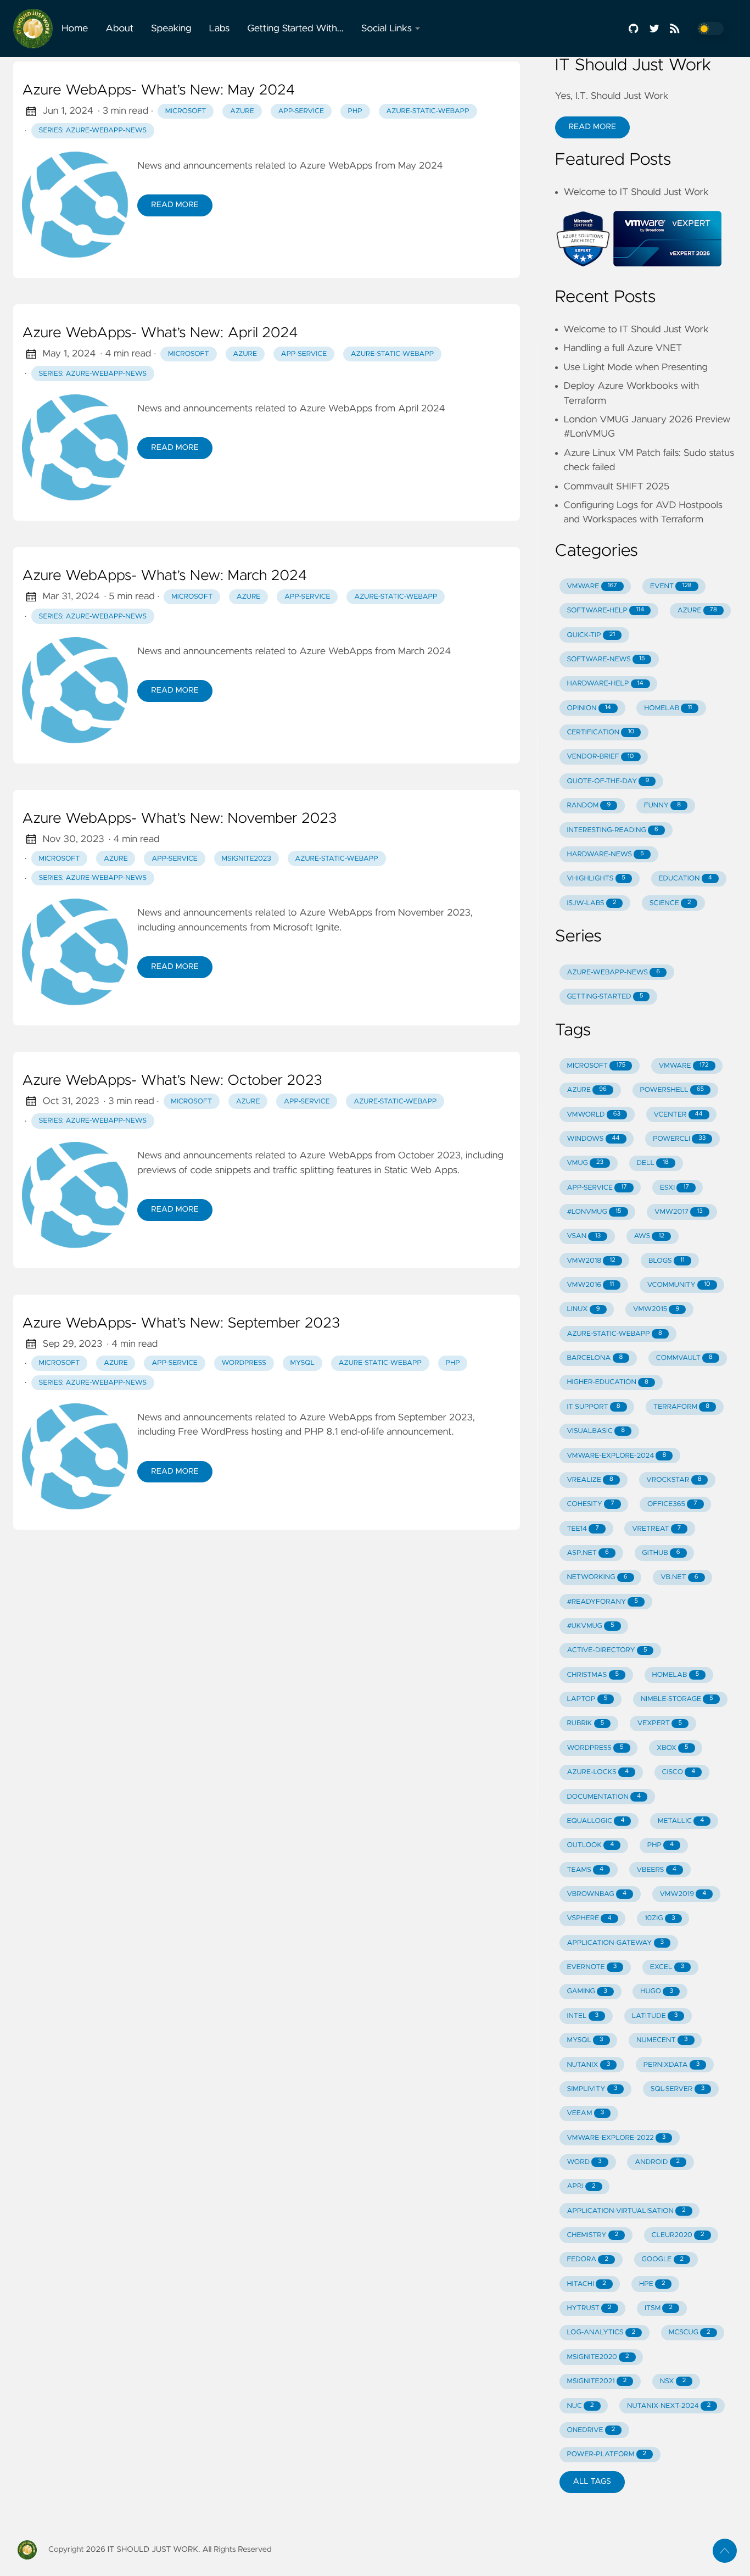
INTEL (583, 2016)
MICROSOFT (596, 1066)
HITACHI (586, 2284)
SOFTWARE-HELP (605, 610)
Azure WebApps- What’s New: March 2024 (164, 576)
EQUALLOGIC (595, 1821)
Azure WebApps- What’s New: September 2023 (181, 1324)
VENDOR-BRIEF (600, 757)
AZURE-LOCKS (598, 1772)
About (119, 29)
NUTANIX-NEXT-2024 (669, 2406)
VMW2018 (591, 1261)
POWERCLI (679, 1139)
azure (242, 111)
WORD (584, 2162)
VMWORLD (594, 1115)
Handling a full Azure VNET (623, 348)
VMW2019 (683, 1894)
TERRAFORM (681, 1407)
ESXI (675, 1188)
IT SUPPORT (593, 1407)
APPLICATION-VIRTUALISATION (626, 2211)
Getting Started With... (295, 29)
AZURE (697, 610)
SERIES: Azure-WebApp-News (93, 130)
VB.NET (679, 1577)
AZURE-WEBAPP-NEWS (613, 972)
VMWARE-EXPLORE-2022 (616, 2138)
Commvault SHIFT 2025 (617, 487)
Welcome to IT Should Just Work (636, 192)
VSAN (584, 1236)
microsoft (186, 111)
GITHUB (661, 1553)
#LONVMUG (594, 1212)
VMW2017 (679, 1212)
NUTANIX (588, 2065)
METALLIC (681, 1821)
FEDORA (587, 2259)
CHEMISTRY (592, 2235)
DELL (653, 1163)
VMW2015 (656, 1309)
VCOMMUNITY (679, 1285)
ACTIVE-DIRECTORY (607, 1650)
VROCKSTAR (674, 1480)
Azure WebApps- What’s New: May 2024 (158, 91)
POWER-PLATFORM (606, 2454)
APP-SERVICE (597, 1188)
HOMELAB (668, 708)
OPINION (589, 708)
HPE (652, 2284)
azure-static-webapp (427, 111)
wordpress (244, 1363)
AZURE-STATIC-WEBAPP (614, 1334)
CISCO (678, 1772)
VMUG (585, 1163)
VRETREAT (656, 1529)
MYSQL (585, 2040)
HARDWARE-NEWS (605, 854)
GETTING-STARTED (605, 997)
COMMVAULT (684, 1358)
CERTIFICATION (600, 732)
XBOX (673, 1748)
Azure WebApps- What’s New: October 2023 (172, 1081)
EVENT (671, 586)
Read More (175, 205)
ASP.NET (588, 1553)
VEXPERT (660, 1723)
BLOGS (667, 1261)
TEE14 (583, 1529)
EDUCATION (685, 879)
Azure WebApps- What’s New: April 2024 (160, 333)
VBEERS (656, 1870)
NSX (673, 2381)
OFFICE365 (672, 1504)
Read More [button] (592, 127)
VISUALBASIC (596, 1431)
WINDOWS (593, 1139)
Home (75, 29)
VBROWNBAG (597, 1894)
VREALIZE (590, 1480)
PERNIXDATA (672, 2065)
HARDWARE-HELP (605, 684)
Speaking (171, 29)
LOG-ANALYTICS (601, 2332)
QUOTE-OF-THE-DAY (608, 781)
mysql (303, 1363)
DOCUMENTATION (604, 1797)
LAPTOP (587, 1699)
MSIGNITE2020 (598, 2357)
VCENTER (678, 1115)
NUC (580, 2406)
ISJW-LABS (591, 903)
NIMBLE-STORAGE (677, 1699)
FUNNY (662, 805)
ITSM (659, 2308)
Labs (220, 29)
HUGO (657, 1991)
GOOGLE (662, 2259)
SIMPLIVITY (592, 2089)
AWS (649, 1236)
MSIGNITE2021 (597, 2381)
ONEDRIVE (591, 2430)
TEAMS (585, 1870)
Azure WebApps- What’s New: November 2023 (179, 819)
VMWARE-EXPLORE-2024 (616, 1456)
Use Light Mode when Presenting (636, 367)
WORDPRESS (595, 1748)
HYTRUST (589, 2308)
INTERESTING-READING (612, 830)
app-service (301, 111)
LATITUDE (655, 2016)
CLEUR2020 (678, 2235)
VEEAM (585, 2113)
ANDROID (657, 2162)
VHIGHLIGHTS (596, 879)
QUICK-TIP (591, 635)
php (355, 111)
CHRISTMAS (593, 1675)
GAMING (587, 1991)
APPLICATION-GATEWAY (615, 1943)
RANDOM (589, 805)
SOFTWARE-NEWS (606, 659)
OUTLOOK (590, 1845)
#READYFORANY (602, 1602)
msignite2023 (246, 859)
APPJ (581, 2186)
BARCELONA (595, 1358)
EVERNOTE (592, 1967)
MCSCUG (690, 2332)
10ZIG (660, 1918)
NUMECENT (662, 2040)
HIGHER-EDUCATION (607, 1382)
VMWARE (592, 586)
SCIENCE (670, 903)
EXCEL (667, 1967)
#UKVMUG (590, 1626)
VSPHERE (589, 1918)
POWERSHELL (672, 1090)
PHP (661, 1845)
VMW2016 (590, 1285)
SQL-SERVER (678, 2089)
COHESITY (590, 1504)
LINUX (583, 1309)
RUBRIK (585, 1723)
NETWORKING (597, 1577)
